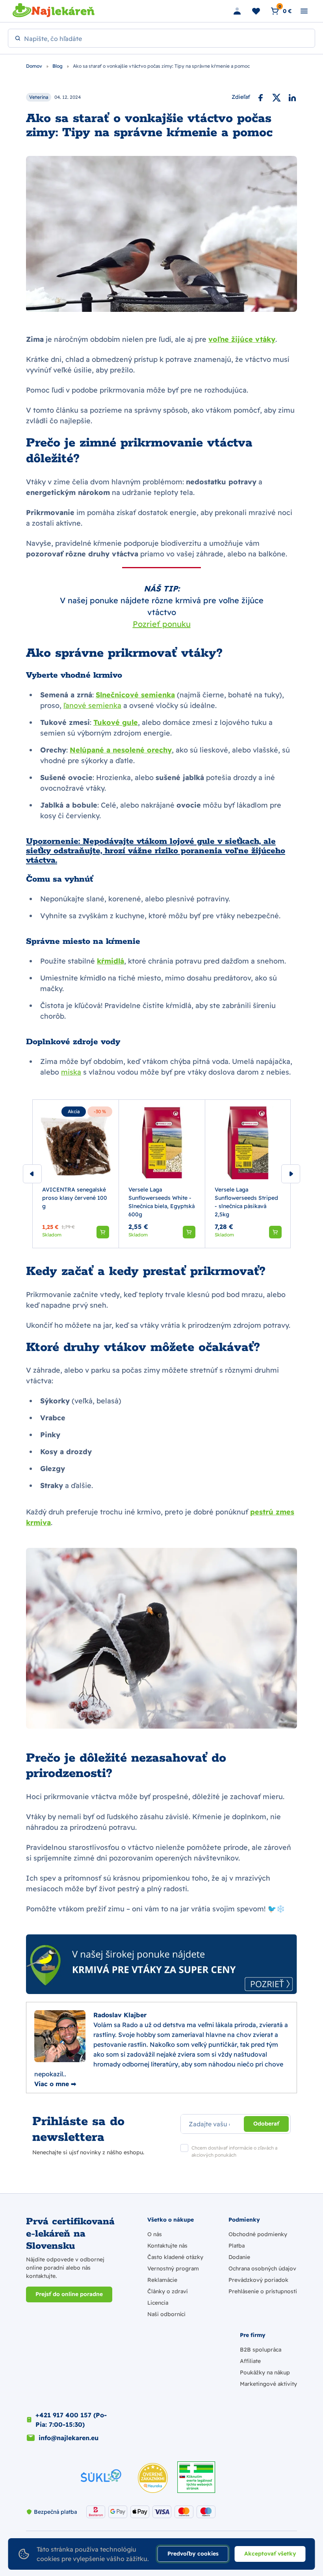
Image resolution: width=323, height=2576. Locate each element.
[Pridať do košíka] (103, 1232)
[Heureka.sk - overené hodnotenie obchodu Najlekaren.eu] (153, 2478)
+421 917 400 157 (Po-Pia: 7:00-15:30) (71, 2420)
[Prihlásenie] (237, 11)
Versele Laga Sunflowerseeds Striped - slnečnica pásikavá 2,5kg (246, 1202)
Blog (58, 66)
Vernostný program (173, 2268)
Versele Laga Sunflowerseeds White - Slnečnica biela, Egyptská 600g (161, 1202)
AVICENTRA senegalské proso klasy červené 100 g (75, 1198)
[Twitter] (277, 97)
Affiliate (250, 2361)
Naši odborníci (166, 2314)
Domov (35, 66)
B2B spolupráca (261, 2350)
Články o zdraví (167, 2291)
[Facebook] (261, 97)
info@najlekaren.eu (69, 2438)
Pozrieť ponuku (162, 624)
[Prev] (32, 1174)
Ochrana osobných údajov (262, 2268)
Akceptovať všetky (270, 2554)
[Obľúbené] (256, 11)
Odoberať (266, 2124)
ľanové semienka (92, 705)
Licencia (158, 2303)
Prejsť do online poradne (69, 2294)
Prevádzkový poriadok (258, 2280)
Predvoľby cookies (193, 2554)
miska (71, 1072)
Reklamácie (162, 2280)
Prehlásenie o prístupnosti (263, 2291)
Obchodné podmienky (258, 2234)
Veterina (39, 97)
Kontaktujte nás (167, 2246)
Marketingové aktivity (268, 2384)
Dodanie (239, 2257)
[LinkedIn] (292, 97)
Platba (237, 2246)
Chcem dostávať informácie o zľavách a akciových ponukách (234, 2151)
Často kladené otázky (175, 2257)
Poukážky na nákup (265, 2372)
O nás (155, 2234)
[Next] (291, 1174)
